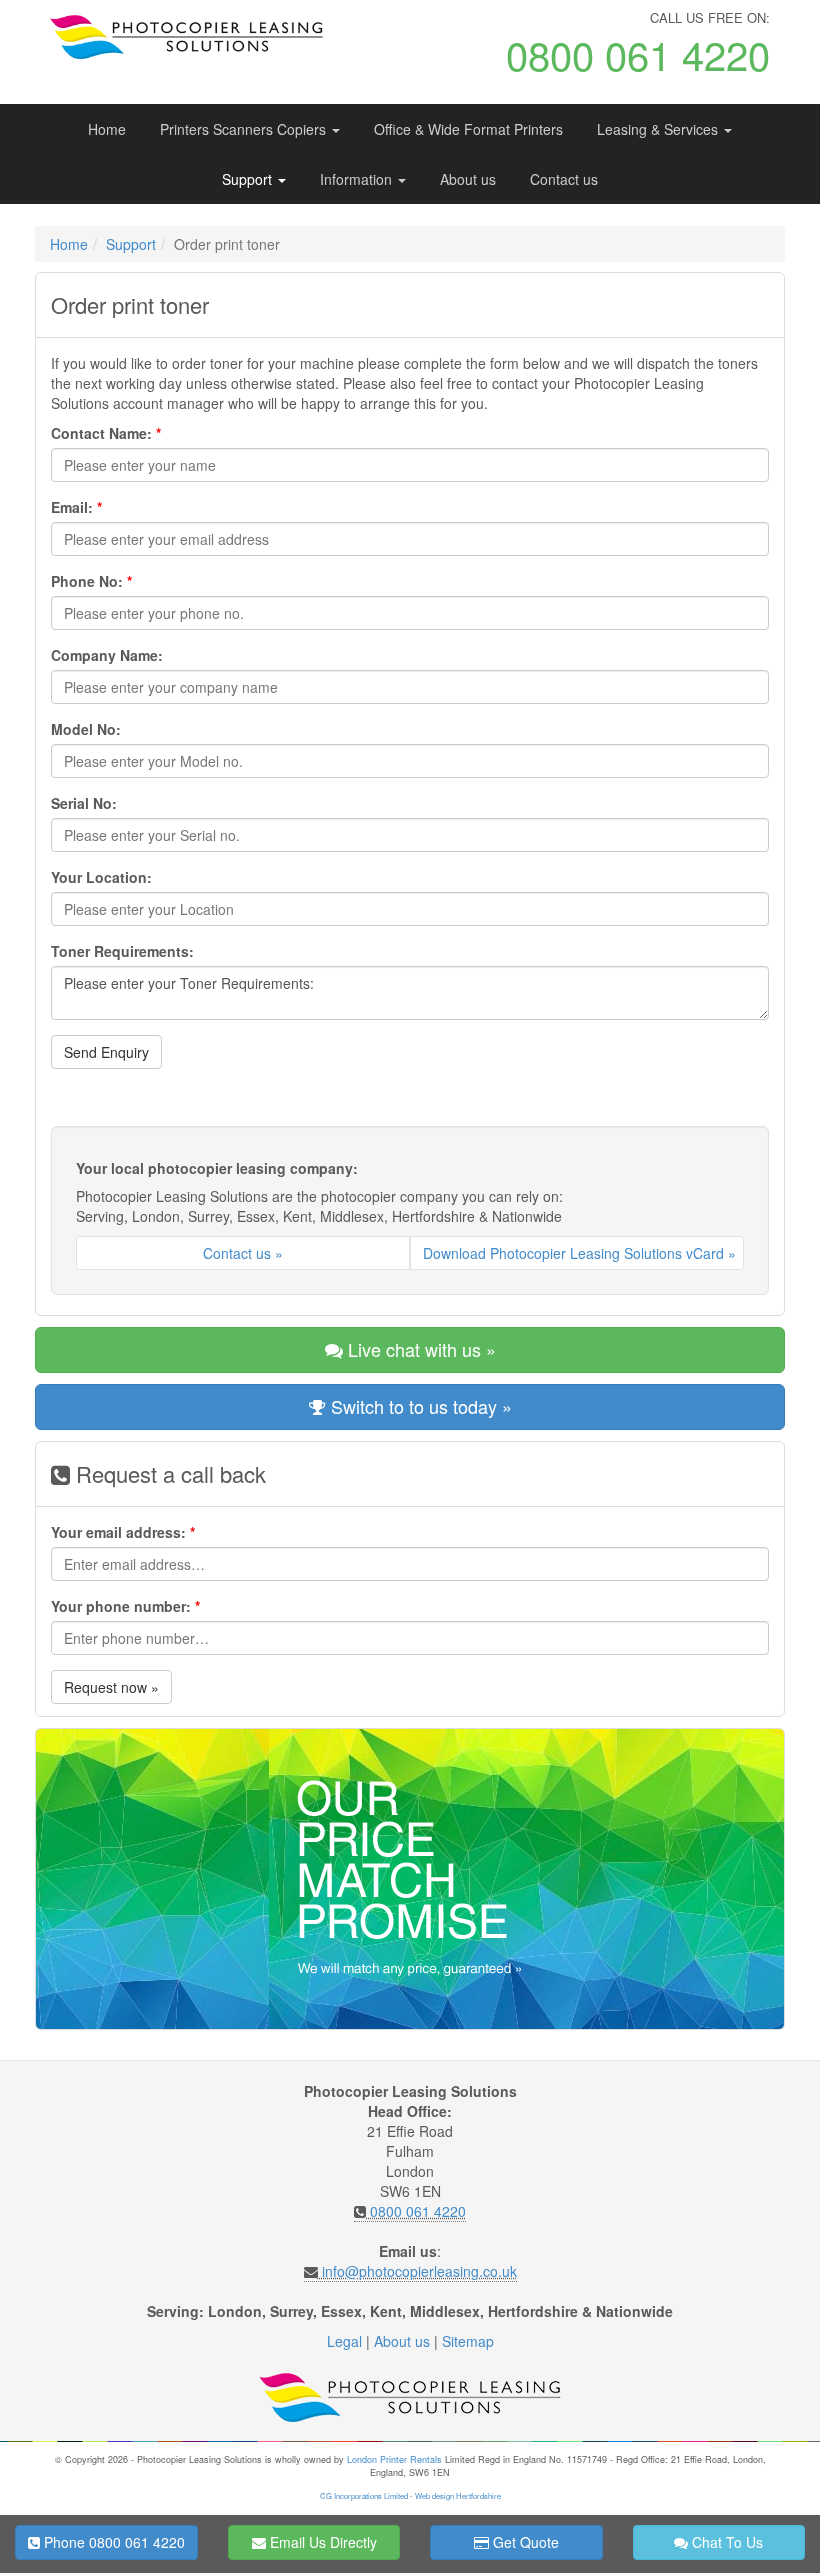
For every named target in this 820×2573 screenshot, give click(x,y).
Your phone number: (125, 1606)
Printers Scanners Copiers (245, 129)
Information (358, 179)
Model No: (86, 729)
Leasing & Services (659, 129)
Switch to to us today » (419, 1406)
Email (321, 2542)
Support (249, 179)
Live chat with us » (419, 1349)
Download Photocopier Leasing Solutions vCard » (579, 1253)
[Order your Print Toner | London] (194, 37)
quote (524, 2542)
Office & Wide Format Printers (468, 129)
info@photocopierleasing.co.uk (419, 2271)
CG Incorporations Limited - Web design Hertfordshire (410, 2495)
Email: (76, 507)
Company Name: (107, 655)
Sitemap (468, 2341)
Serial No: (84, 803)
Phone (112, 2542)
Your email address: (123, 1532)
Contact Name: (106, 433)
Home (107, 129)
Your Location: (101, 877)
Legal (344, 2341)
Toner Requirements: (122, 951)
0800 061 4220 (418, 2211)
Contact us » (243, 1253)
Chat (725, 2542)
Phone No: (91, 581)
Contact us (564, 179)
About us (468, 179)
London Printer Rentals (394, 2459)
